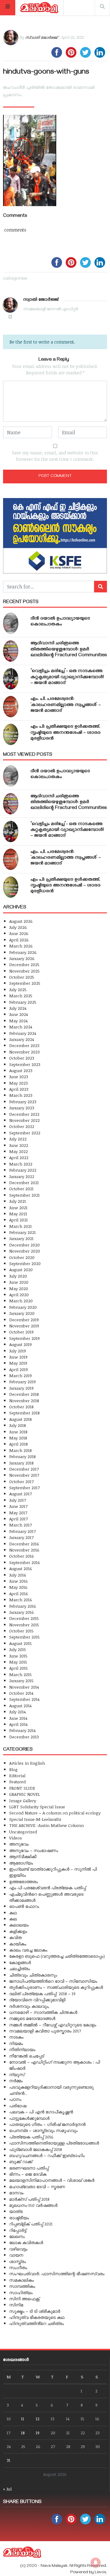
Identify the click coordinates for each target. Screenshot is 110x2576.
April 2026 (19, 940)
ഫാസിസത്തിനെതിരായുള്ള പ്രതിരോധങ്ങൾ (54, 2143)
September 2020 (25, 1263)
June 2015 (18, 1656)
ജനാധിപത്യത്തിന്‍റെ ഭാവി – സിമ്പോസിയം (53, 1981)
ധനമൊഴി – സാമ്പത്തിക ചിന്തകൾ (43, 2012)
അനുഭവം (19, 1844)
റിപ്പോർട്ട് (18, 2230)
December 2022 (24, 1114)
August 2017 (20, 1494)
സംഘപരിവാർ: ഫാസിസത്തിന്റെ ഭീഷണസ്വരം (57, 2274)
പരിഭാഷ (18, 2106)
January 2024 (22, 1039)
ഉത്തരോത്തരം (24, 1881)
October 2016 (22, 1556)
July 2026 (18, 927)
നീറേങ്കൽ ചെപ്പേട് (27, 2056)
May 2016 (18, 1587)
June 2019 (18, 1357)
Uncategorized (23, 1832)
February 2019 (22, 1382)
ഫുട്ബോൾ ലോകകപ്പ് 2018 (36, 2149)
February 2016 (23, 1606)
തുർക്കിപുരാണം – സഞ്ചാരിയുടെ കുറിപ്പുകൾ (56, 1987)
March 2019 (20, 1375)
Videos (16, 1838)
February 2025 (23, 1002)
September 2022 (25, 1133)
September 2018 (24, 1413)
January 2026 (22, 958)
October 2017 (21, 1481)
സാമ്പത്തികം (22, 2286)
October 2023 (22, 1058)
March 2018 (20, 1450)
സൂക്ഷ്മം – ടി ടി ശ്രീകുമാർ (35, 2311)
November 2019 (24, 1326)
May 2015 (18, 1662)
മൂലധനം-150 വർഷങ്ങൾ (33, 2205)
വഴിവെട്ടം (18, 2249)
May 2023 (18, 1083)
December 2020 (24, 1245)
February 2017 (22, 1531)
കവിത (15, 1937)
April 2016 (19, 1594)
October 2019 (21, 1332)
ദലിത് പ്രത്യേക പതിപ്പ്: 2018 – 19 (42, 1994)
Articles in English (27, 1763)
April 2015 (18, 1668)
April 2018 (18, 1444)
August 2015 (20, 1643)
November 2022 (24, 1120)
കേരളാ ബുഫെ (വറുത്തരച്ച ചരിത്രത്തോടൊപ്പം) (57, 1956)
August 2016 (21, 1568)
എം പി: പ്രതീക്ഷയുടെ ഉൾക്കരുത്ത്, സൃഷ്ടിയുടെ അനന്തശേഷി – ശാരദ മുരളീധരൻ (66, 733)
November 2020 (25, 1251)
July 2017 (18, 1500)
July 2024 (18, 1008)
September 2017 (24, 1488)
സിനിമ (16, 2305)
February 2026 (23, 952)
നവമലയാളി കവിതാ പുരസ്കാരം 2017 (45, 2031)
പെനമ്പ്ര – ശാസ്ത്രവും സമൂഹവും (43, 2130)
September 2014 (24, 1699)
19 (38, 2433)
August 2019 (20, 1344)
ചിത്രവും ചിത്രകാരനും (33, 1975)
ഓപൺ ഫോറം (24, 1906)
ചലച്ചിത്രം (20, 1968)
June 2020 (19, 1282)
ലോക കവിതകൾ (26, 2242)
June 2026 (19, 933)
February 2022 (23, 1170)
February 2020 (23, 1307)
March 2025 (21, 996)
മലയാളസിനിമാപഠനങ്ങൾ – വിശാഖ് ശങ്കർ (52, 2180)
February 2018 (22, 1456)
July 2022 (18, 1139)
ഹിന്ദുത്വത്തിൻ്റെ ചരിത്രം (37, 2323)
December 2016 (24, 1544)
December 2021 (24, 1182)
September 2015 (24, 1637)
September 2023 (25, 1064)
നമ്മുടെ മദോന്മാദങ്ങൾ (32, 2018)
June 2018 (18, 1432)
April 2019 (18, 1369)
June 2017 (18, 1506)
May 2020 (19, 1288)
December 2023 (24, 1045)
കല (13, 1919)
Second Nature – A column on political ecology (55, 1813)
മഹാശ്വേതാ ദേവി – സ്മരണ (37, 2187)
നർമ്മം (16, 2081)
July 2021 (18, 1201)
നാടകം (16, 2037)
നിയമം (16, 2043)
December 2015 (24, 1618)
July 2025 (18, 990)
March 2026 (21, 946)
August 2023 (21, 1070)
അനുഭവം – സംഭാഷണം (34, 1850)
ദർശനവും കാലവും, (29, 2006)
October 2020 (22, 1257)
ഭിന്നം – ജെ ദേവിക (28, 2174)
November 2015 (24, 1625)
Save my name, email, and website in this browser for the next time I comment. (55, 456)
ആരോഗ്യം (21, 1863)
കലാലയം (19, 1925)
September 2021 (24, 1195)
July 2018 (18, 1425)
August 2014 (20, 1706)
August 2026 (21, 921)
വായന (16, 2255)
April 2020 (19, 1295)
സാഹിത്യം (21, 2292)
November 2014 (24, 1687)
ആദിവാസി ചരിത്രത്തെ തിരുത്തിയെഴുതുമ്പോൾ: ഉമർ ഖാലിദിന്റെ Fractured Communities (69, 649)
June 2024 (18, 1014)
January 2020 (22, 1313)
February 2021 (22, 1232)
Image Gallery (23, 1801)
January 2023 (22, 1108)
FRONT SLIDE (22, 1788)
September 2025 (25, 983)
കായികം (18, 1944)
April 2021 (18, 1220)
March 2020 (21, 1301)
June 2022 (19, 1145)
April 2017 (18, 1519)
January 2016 (22, 1612)
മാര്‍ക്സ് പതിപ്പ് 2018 (29, 2199)
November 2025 (24, 971)
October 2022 (22, 1126)
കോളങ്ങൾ (20, 1962)
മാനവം (16, 2193)
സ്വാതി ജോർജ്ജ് (41, 37)
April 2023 (19, 1089)
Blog (13, 1769)
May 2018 (18, 1438)
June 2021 (18, 1208)
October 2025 (22, 977)
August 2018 (20, 1419)
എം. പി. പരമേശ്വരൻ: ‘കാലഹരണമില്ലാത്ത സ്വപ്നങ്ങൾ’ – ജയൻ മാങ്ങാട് (66, 705)
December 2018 (24, 1394)
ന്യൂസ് (17, 2074)
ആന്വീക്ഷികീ (23, 1856)
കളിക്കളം (18, 1931)
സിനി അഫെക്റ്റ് (24, 2299)
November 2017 (24, 1475)
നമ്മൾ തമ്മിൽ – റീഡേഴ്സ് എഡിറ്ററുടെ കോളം (53, 2025)
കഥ (13, 1913)
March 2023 (21, 1095)
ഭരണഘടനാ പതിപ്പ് (29, 2168)
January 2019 (21, 1388)
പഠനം (15, 2099)
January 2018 (21, 1463)
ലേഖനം (17, 2236)
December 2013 (24, 1737)
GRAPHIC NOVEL (25, 1794)
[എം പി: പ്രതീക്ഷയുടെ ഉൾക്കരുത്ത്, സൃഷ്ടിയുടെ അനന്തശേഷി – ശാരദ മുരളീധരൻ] (11, 734)
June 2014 (18, 1718)
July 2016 (18, 1575)
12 (38, 2419)
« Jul (7, 2489)
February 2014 (22, 1730)
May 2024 (18, 1021)
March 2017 (20, 1525)
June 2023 (19, 1077)
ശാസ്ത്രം (18, 2261)
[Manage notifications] (96, 2563)
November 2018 (24, 1401)
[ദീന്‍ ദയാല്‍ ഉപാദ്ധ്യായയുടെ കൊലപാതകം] (11, 623)
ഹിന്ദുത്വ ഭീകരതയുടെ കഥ (37, 2317)
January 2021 (21, 1238)
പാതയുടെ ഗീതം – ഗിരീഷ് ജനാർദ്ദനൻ (47, 2124)
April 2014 (18, 1724)
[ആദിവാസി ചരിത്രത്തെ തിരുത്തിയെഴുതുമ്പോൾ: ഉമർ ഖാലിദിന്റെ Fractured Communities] (11, 651)
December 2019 (24, 1320)
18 (23, 2433)
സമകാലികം (22, 2280)
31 (9, 2460)
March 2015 (20, 1674)
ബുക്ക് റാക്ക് (21, 2161)
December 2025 (24, 964)
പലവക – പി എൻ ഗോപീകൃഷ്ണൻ (41, 2112)
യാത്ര (16, 2211)
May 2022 (18, 1151)
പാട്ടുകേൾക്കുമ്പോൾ (29, 2118)
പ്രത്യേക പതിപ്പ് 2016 (31, 2137)
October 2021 (21, 1189)
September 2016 (25, 1562)
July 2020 (18, 1276)
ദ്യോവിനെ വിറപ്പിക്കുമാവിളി (37, 2000)
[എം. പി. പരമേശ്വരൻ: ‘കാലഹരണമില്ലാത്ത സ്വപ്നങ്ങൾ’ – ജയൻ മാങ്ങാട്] (11, 707)
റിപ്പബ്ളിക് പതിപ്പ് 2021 (31, 2224)
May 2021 (18, 1214)
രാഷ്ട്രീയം (19, 2218)
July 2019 (18, 1351)
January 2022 (22, 1176)
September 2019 (24, 1338)
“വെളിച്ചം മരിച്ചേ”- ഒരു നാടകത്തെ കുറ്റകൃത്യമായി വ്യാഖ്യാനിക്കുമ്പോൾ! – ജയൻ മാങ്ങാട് (67, 677)
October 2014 (21, 1693)
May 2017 (18, 1513)
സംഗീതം (18, 2267)
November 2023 (24, 1052)
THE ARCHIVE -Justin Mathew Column (46, 1825)
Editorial (17, 1776)
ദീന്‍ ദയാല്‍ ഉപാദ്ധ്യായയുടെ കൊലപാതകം (60, 622)
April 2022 (19, 1157)
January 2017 (21, 1537)
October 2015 (21, 1631)
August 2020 (21, 1270)
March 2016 (21, 1600)
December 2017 (24, 1469)
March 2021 (20, 1226)
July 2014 (17, 1712)
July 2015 (18, 1649)
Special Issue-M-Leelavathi (35, 1819)
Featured (17, 1782)
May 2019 (18, 1363)
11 (23, 2419)
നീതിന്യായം (22, 2049)
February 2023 (23, 1102)
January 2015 (21, 1681)
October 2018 (21, 1407)
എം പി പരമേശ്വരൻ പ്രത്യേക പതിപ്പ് (48, 1888)
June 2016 (18, 1581)
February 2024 (23, 1033)
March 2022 (21, 1164)
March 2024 (21, 1027)
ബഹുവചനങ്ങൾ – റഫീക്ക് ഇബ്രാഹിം (47, 2155)
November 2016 (24, 1550)
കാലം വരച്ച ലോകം (28, 1950)
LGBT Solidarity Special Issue (37, 1807)
